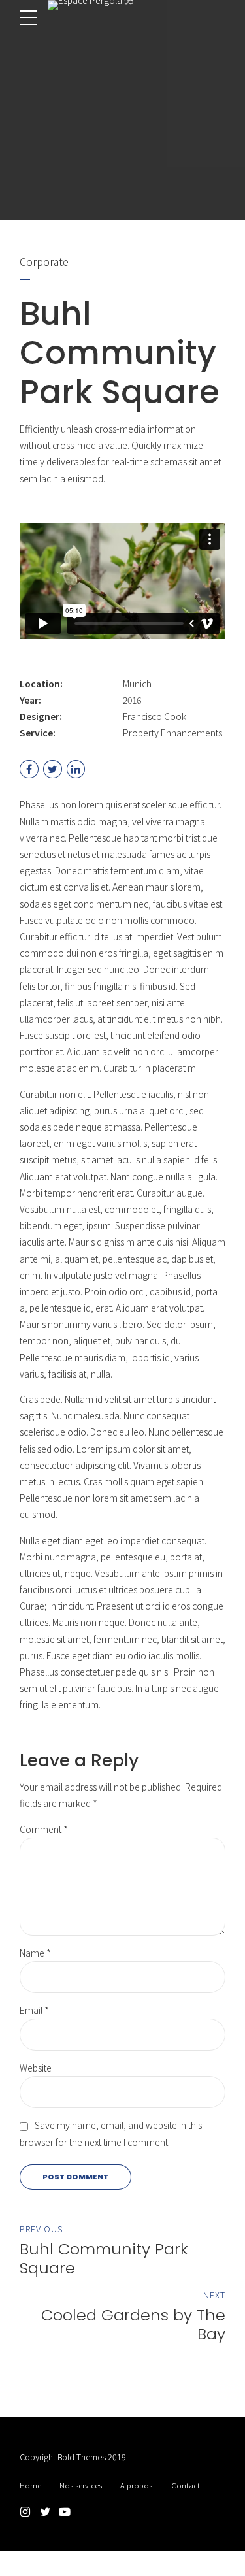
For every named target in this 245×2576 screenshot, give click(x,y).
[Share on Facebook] (29, 769)
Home (30, 2485)
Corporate (44, 261)
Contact (186, 2485)
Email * (34, 2010)
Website (36, 2068)
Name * (35, 1953)
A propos (136, 2485)
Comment (44, 1829)
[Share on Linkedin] (76, 769)
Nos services (81, 2485)
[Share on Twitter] (53, 769)
